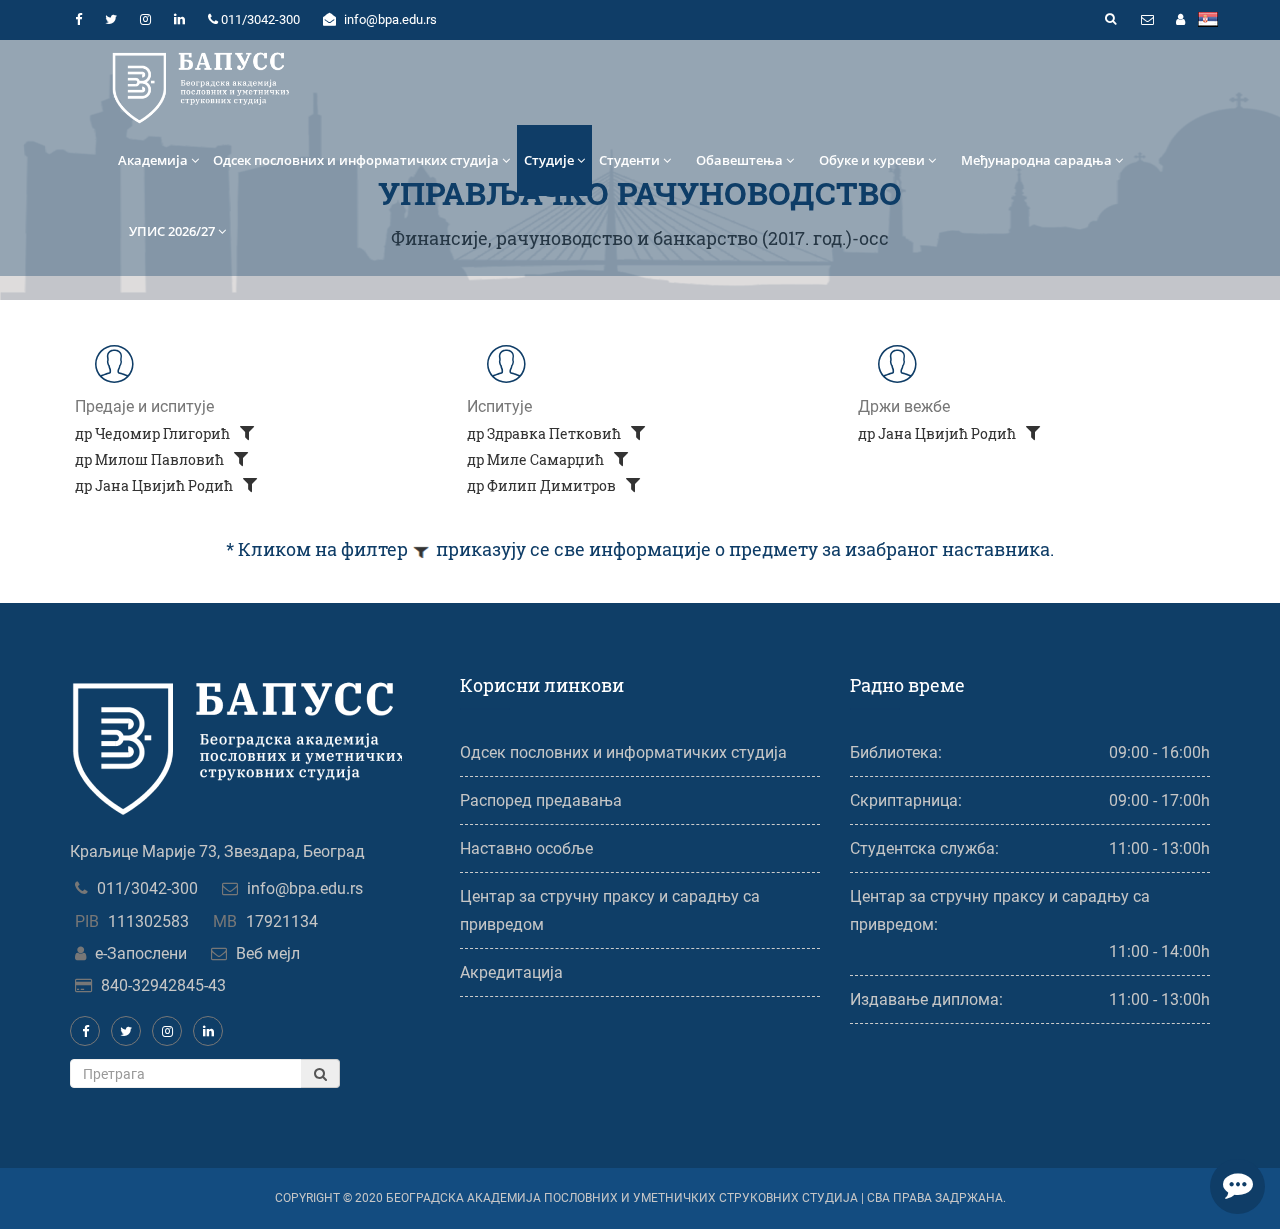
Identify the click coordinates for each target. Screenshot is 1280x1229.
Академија (153, 160)
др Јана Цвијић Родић (155, 485)
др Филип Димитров (543, 485)
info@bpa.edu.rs (305, 888)
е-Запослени (141, 953)
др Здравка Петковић (545, 433)
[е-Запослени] (1180, 20)
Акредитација (511, 972)
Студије (549, 160)
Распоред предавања (541, 800)
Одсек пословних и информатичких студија (356, 160)
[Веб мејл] (1147, 20)
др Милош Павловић (151, 459)
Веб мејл (268, 953)
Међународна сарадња (1036, 160)
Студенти (629, 160)
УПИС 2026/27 (172, 231)
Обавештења (739, 160)
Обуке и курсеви (872, 160)
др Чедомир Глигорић (154, 433)
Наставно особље (526, 848)
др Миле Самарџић (537, 459)
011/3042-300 (147, 888)
